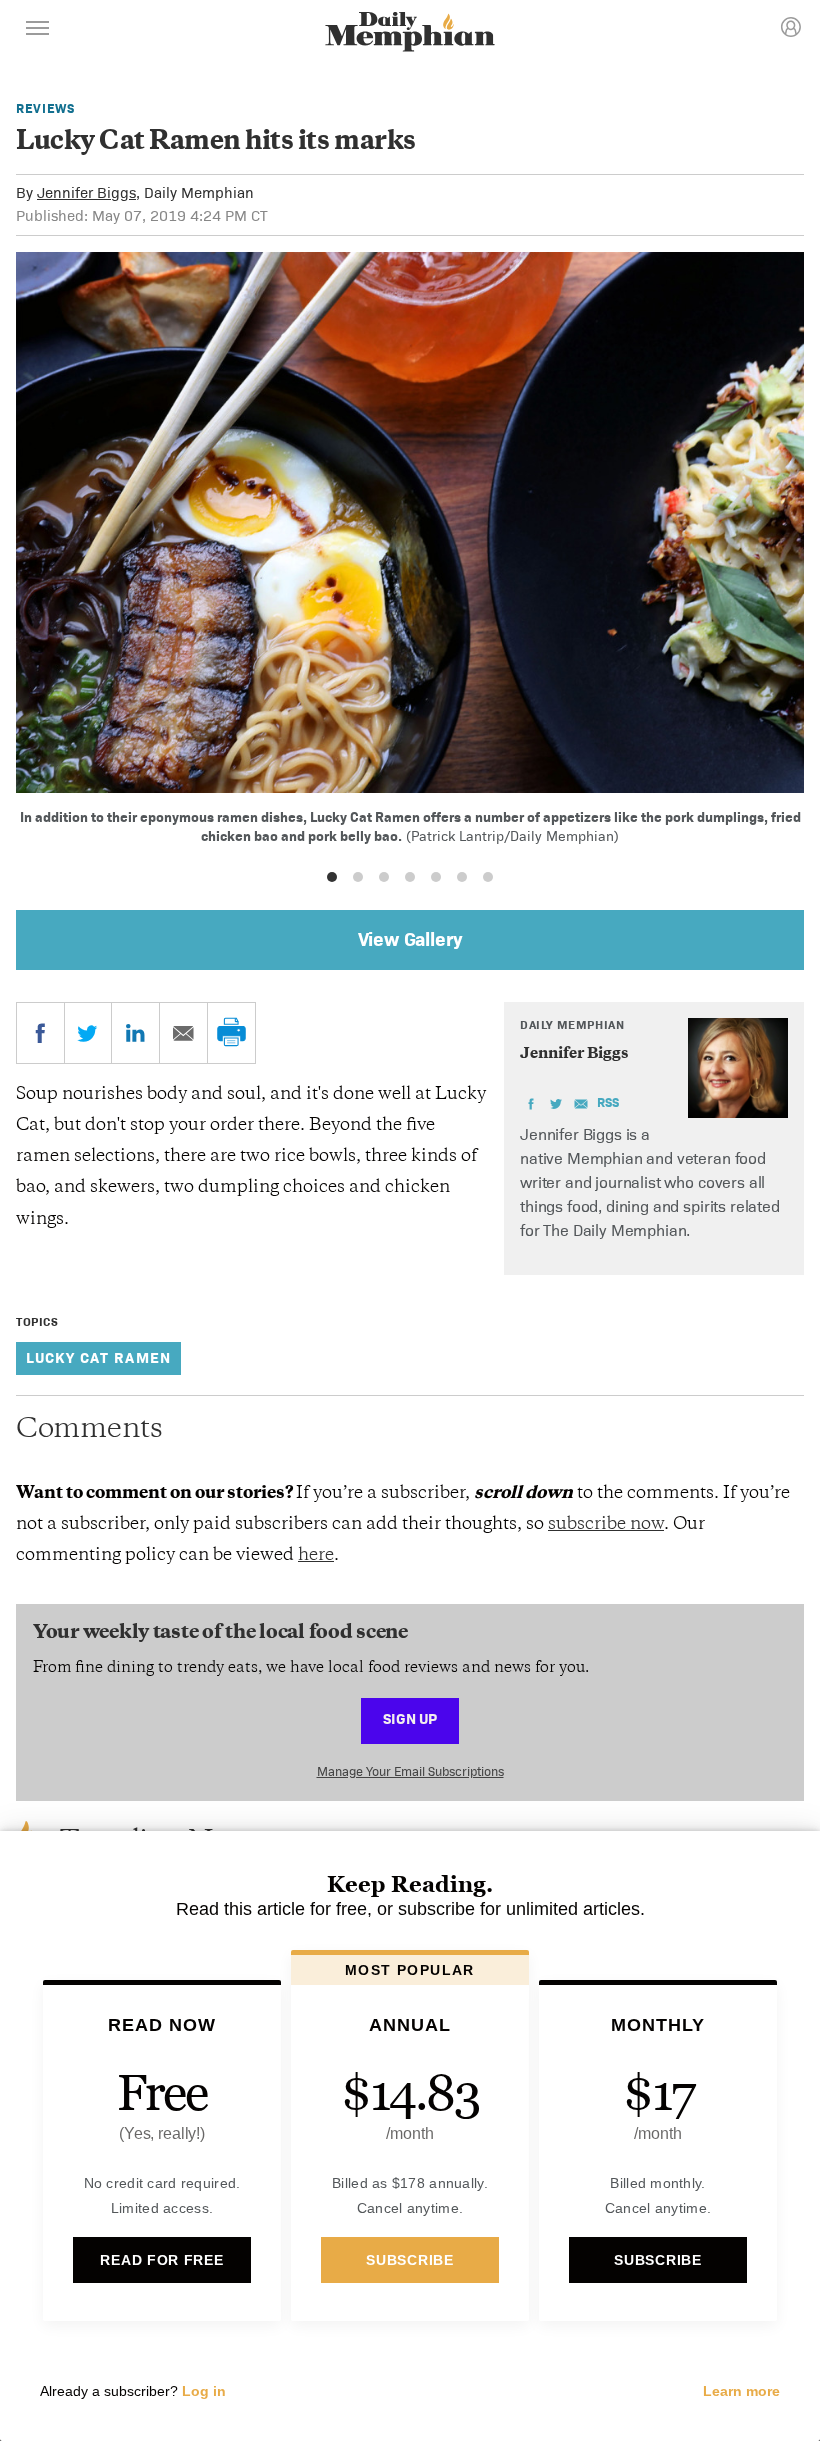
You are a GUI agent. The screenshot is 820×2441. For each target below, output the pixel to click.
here (316, 1556)
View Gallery (410, 939)
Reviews (45, 108)
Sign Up (410, 1718)
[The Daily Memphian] (410, 33)
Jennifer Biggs (86, 192)
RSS (608, 1102)
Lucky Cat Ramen (98, 1357)
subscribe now (606, 1525)
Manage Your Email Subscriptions (410, 1771)
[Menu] (38, 31)
